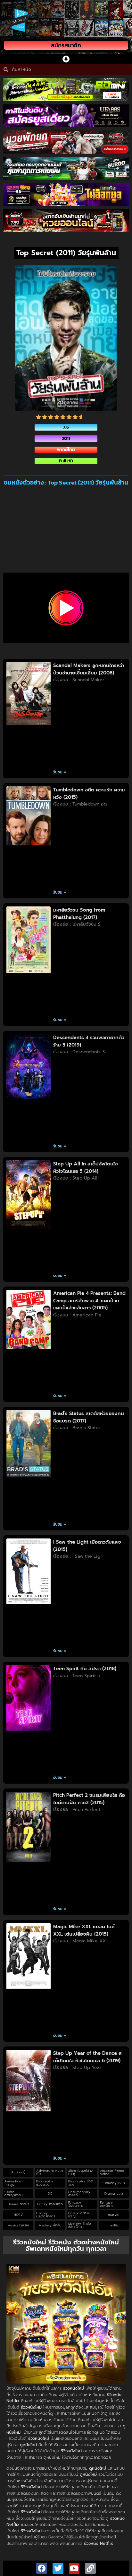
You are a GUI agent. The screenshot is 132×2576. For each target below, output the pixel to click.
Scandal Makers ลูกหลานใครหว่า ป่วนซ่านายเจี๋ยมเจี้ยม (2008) (89, 669)
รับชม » (60, 772)
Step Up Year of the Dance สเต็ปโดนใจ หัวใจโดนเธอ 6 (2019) (87, 2057)
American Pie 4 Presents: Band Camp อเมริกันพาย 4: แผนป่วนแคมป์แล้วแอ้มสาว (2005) (89, 1301)
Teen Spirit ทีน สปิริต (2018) (85, 1669)
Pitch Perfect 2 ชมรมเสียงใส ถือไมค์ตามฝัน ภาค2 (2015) (89, 1799)
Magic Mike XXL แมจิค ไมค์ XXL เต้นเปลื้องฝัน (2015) (84, 1930)
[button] (66, 59)
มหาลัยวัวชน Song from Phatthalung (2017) (79, 914)
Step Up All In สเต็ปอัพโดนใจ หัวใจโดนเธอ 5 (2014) (86, 1168)
